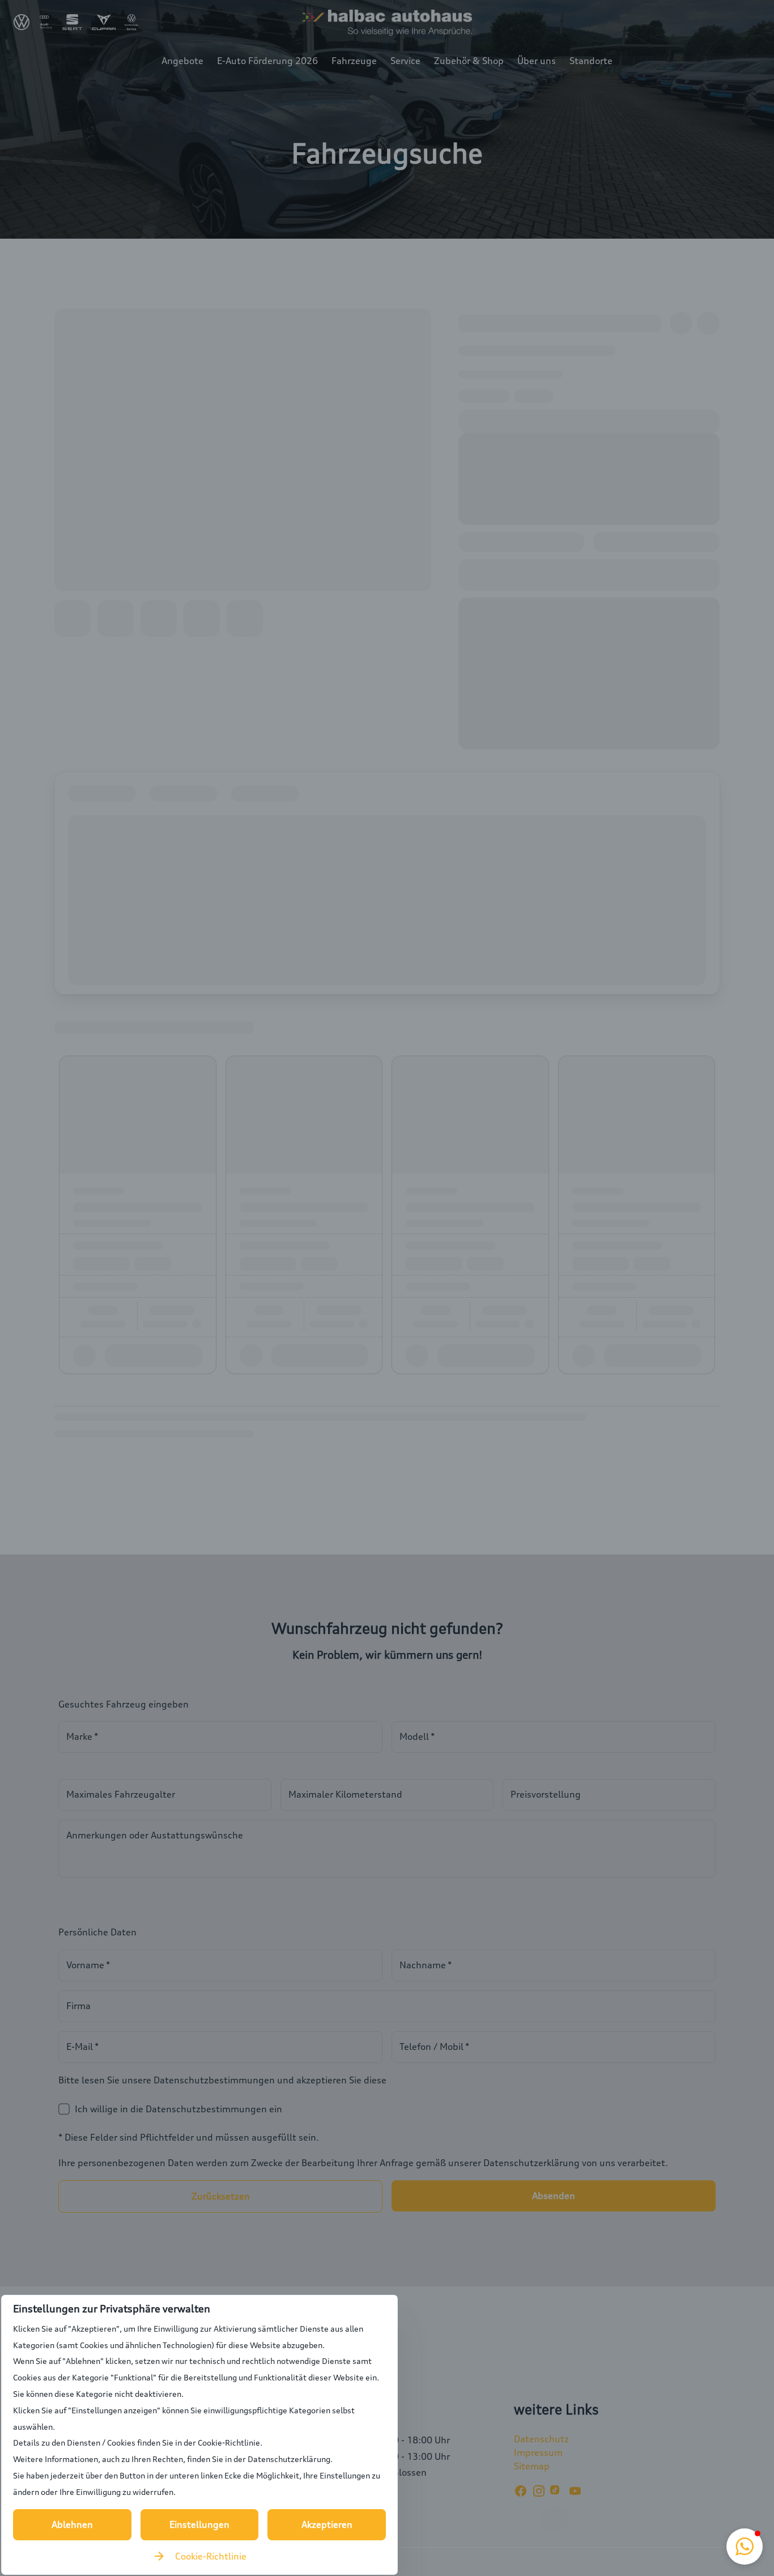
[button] (745, 2547)
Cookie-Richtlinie (211, 2556)
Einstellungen (199, 2524)
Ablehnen (72, 2524)
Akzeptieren (327, 2524)
